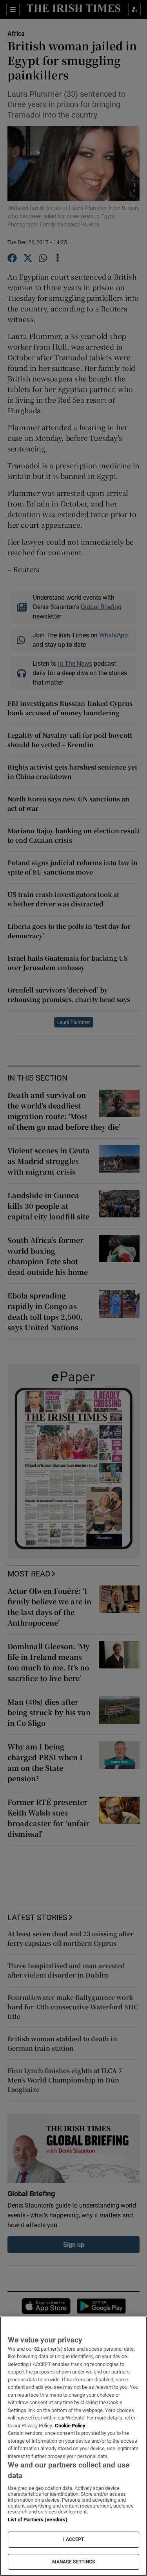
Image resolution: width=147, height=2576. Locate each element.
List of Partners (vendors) (38, 2520)
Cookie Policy (70, 2426)
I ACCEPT (74, 2539)
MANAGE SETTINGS (74, 2562)
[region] (73, 2446)
